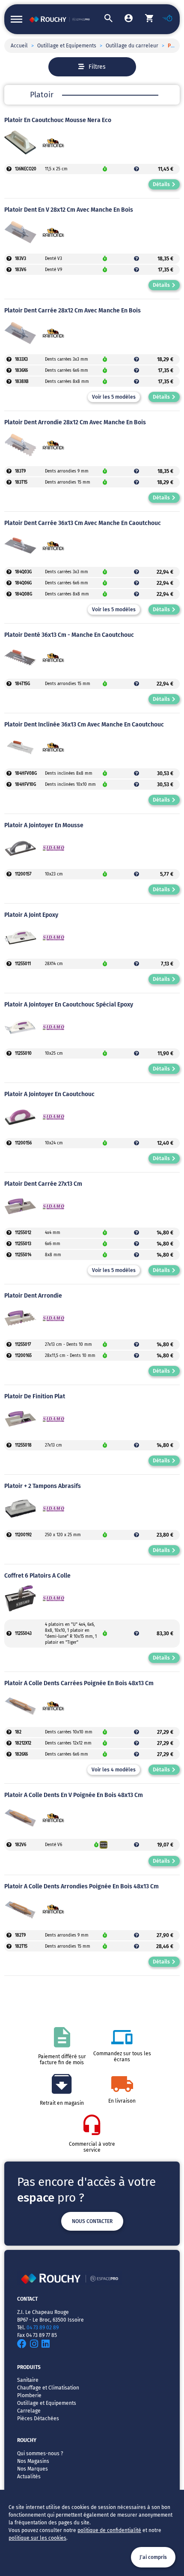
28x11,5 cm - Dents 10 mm (70, 1356)
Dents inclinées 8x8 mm (69, 773)
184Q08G (24, 594)
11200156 (23, 1143)
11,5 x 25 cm (56, 169)
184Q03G (23, 572)
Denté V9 (53, 270)
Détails (161, 184)
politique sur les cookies (37, 2538)
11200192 (23, 1535)
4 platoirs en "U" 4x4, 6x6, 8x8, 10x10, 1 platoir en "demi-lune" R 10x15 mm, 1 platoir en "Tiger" (71, 1634)
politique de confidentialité (109, 2530)
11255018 (23, 1445)
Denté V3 (53, 259)
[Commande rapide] (163, 19)
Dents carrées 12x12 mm (68, 1743)
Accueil (19, 46)
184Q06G (23, 583)
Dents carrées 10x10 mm (69, 1732)
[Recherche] (102, 19)
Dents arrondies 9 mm (67, 471)
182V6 (21, 1845)
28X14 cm (54, 964)
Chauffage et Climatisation (48, 2388)
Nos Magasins (33, 2461)
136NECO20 (26, 169)
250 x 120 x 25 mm (63, 1535)
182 (18, 1732)
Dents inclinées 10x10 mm (70, 785)
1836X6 (21, 371)
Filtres (97, 67)
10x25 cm (54, 1053)
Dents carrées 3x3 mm (67, 359)
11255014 (23, 1255)
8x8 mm (53, 1255)
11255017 (23, 1345)
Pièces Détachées (38, 2418)
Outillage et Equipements (67, 46)
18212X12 (23, 1743)
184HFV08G (26, 773)
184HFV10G (25, 785)
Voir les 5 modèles (114, 397)
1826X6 (21, 1754)
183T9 (20, 471)
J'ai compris (153, 2557)
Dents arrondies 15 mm (68, 482)
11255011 (23, 964)
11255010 (23, 1053)
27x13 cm (53, 1445)
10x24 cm (54, 1143)
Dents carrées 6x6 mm (67, 371)
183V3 (21, 259)
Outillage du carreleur (132, 46)
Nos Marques (33, 2469)
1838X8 (22, 382)
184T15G (22, 684)
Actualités (29, 2477)
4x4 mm (53, 1233)
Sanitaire (28, 2380)
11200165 (23, 1356)
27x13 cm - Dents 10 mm (68, 1345)
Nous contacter (92, 2221)
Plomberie (29, 2395)
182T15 (21, 1946)
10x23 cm (54, 874)
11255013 (23, 1244)
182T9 (20, 1935)
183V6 (21, 270)
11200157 (23, 874)
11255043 (23, 1634)
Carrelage (29, 2411)
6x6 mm (53, 1244)
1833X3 (21, 359)
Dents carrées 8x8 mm (67, 382)
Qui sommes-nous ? (40, 2453)
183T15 (21, 482)
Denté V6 (53, 1845)
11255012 (23, 1233)
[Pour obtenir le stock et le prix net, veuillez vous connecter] (9, 169)
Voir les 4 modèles (114, 1770)
